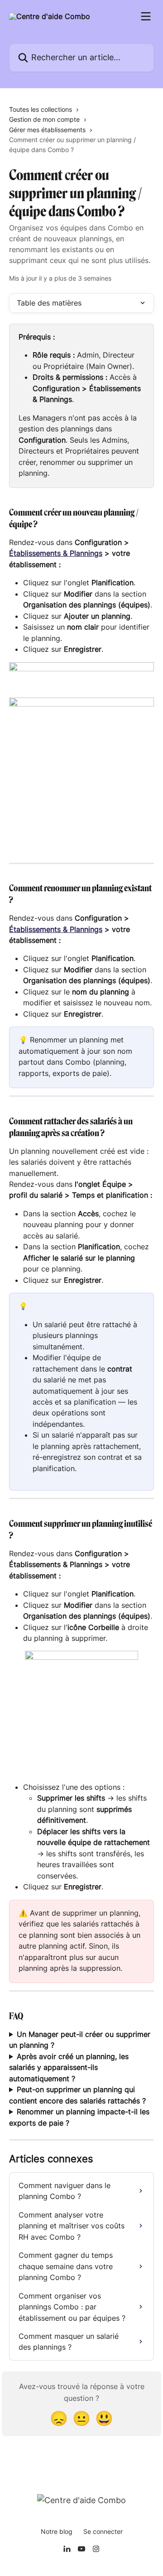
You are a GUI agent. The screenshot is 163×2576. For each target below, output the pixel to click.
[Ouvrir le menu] (146, 16)
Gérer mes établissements (47, 130)
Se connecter (103, 2531)
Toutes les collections (41, 109)
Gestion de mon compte (44, 119)
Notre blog (57, 2531)
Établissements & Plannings (56, 553)
